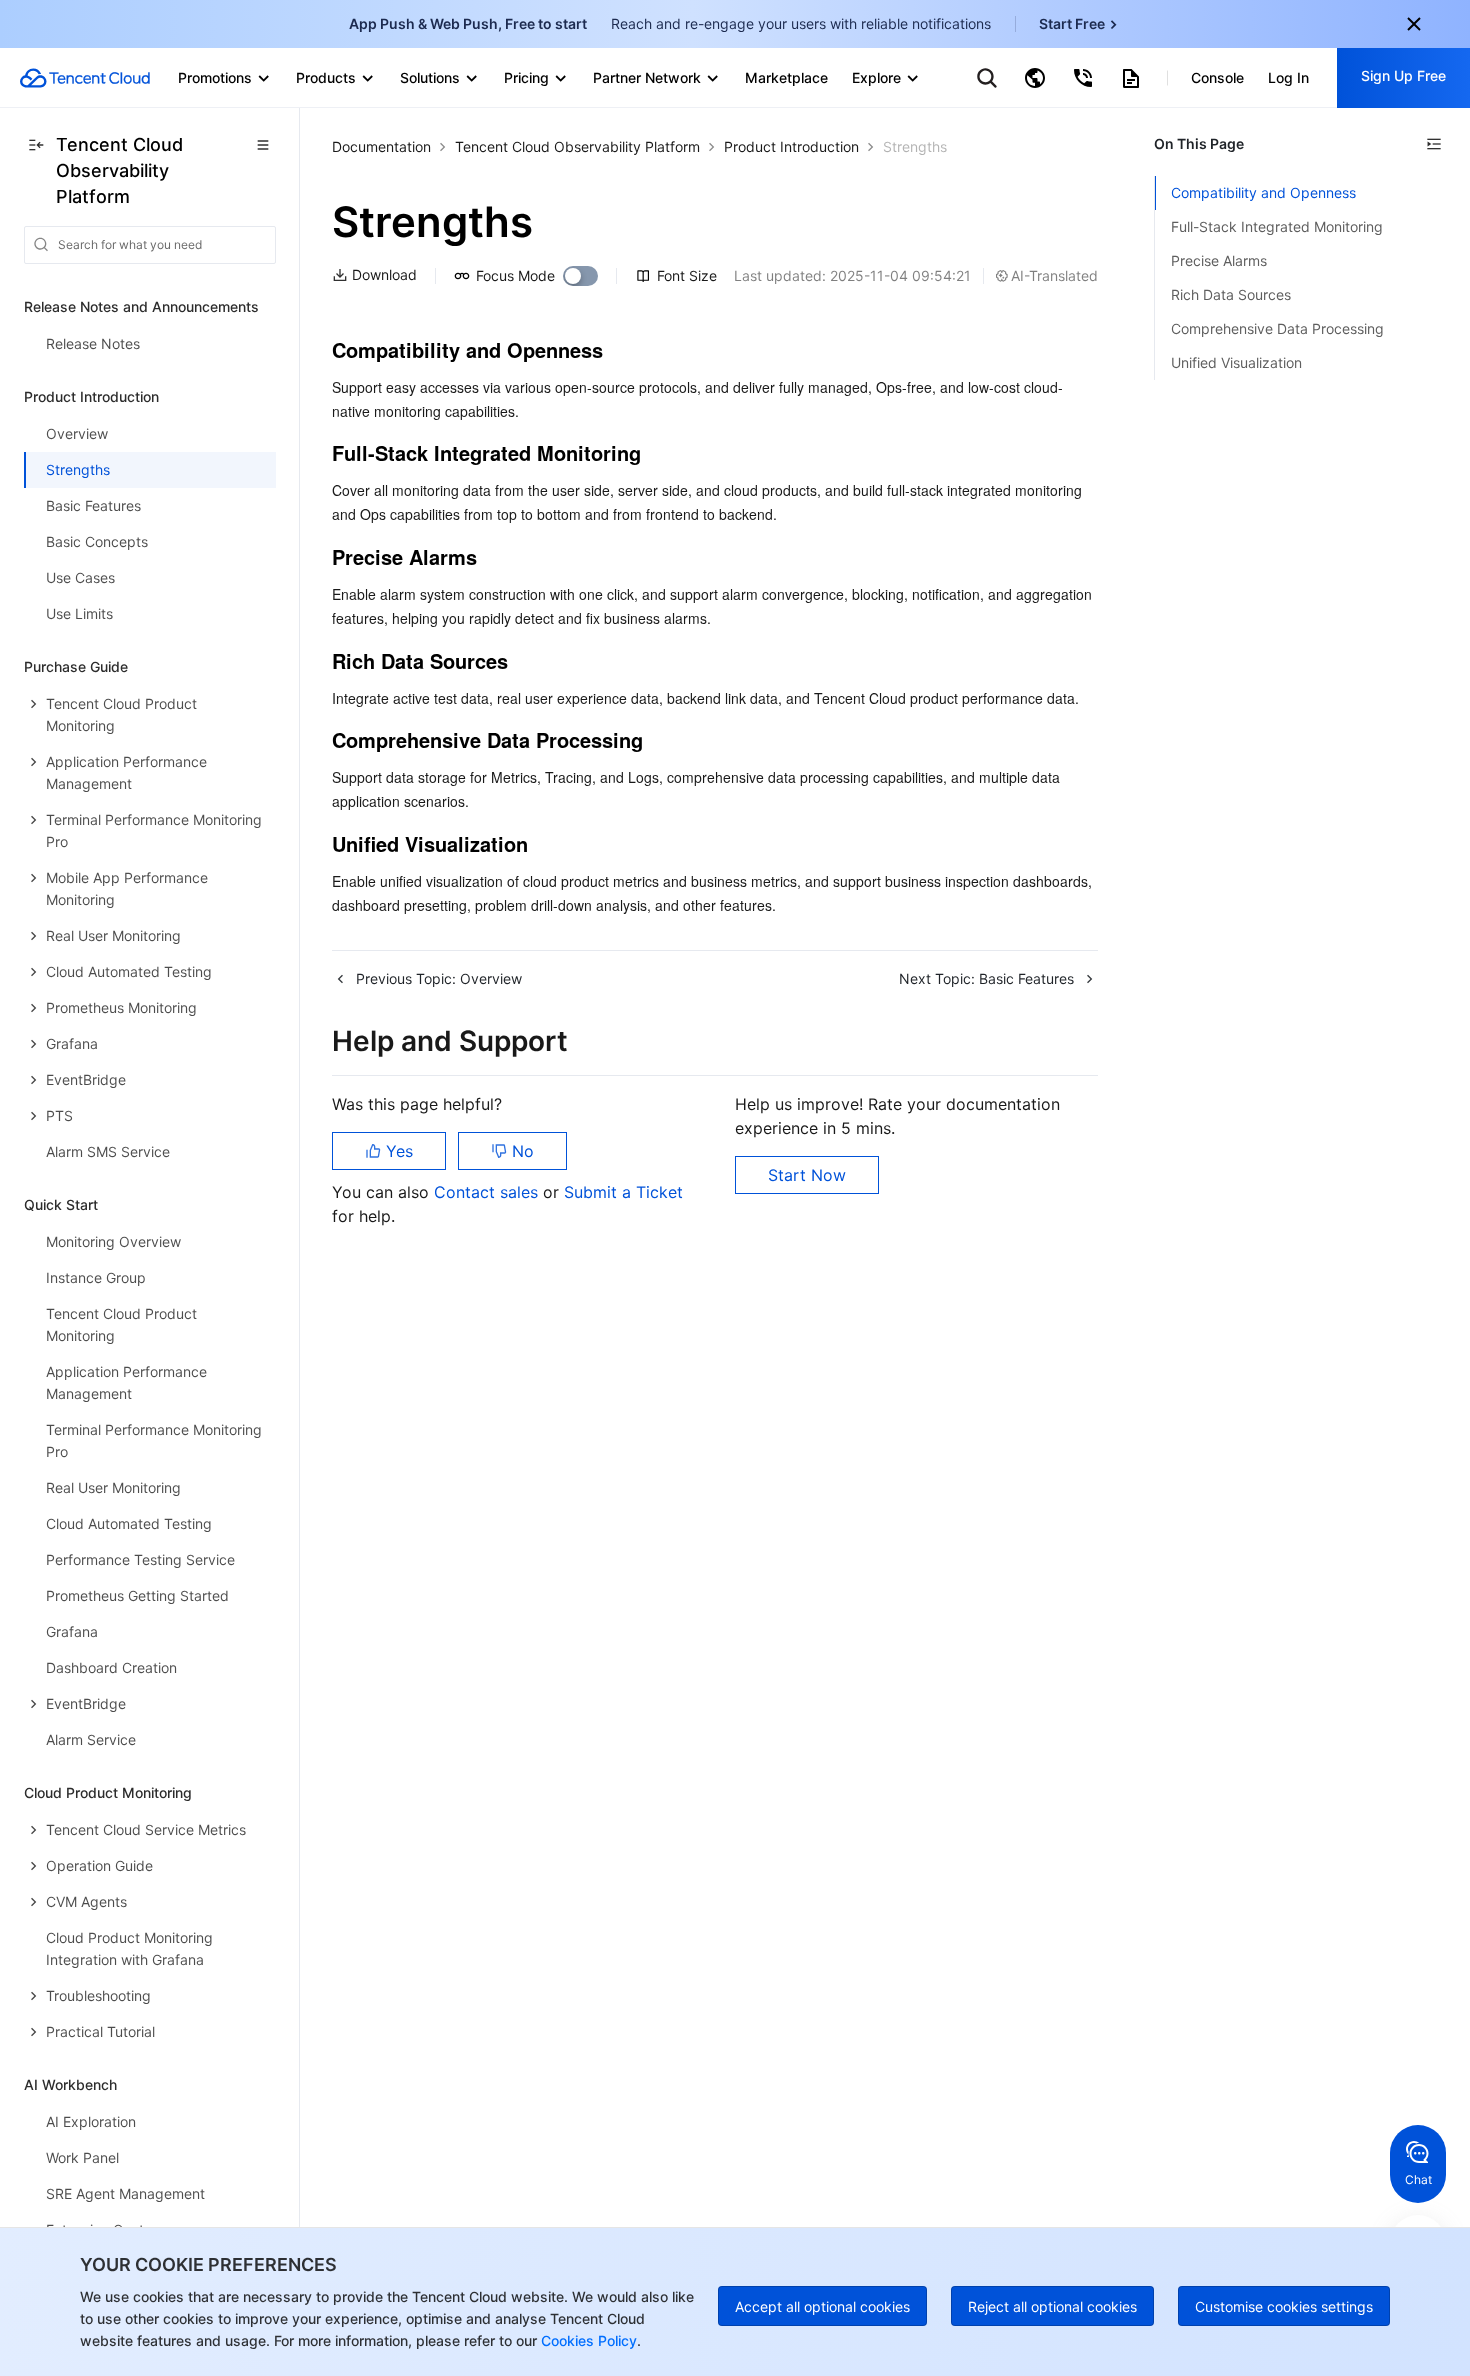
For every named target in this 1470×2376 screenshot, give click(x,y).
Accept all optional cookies (822, 2306)
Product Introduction (791, 146)
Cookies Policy (587, 2340)
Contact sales (488, 1192)
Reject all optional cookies (1052, 2306)
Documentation (381, 146)
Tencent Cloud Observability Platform (577, 146)
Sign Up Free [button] (1403, 75)
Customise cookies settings (1284, 2306)
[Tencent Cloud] (85, 78)
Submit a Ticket (623, 1192)
